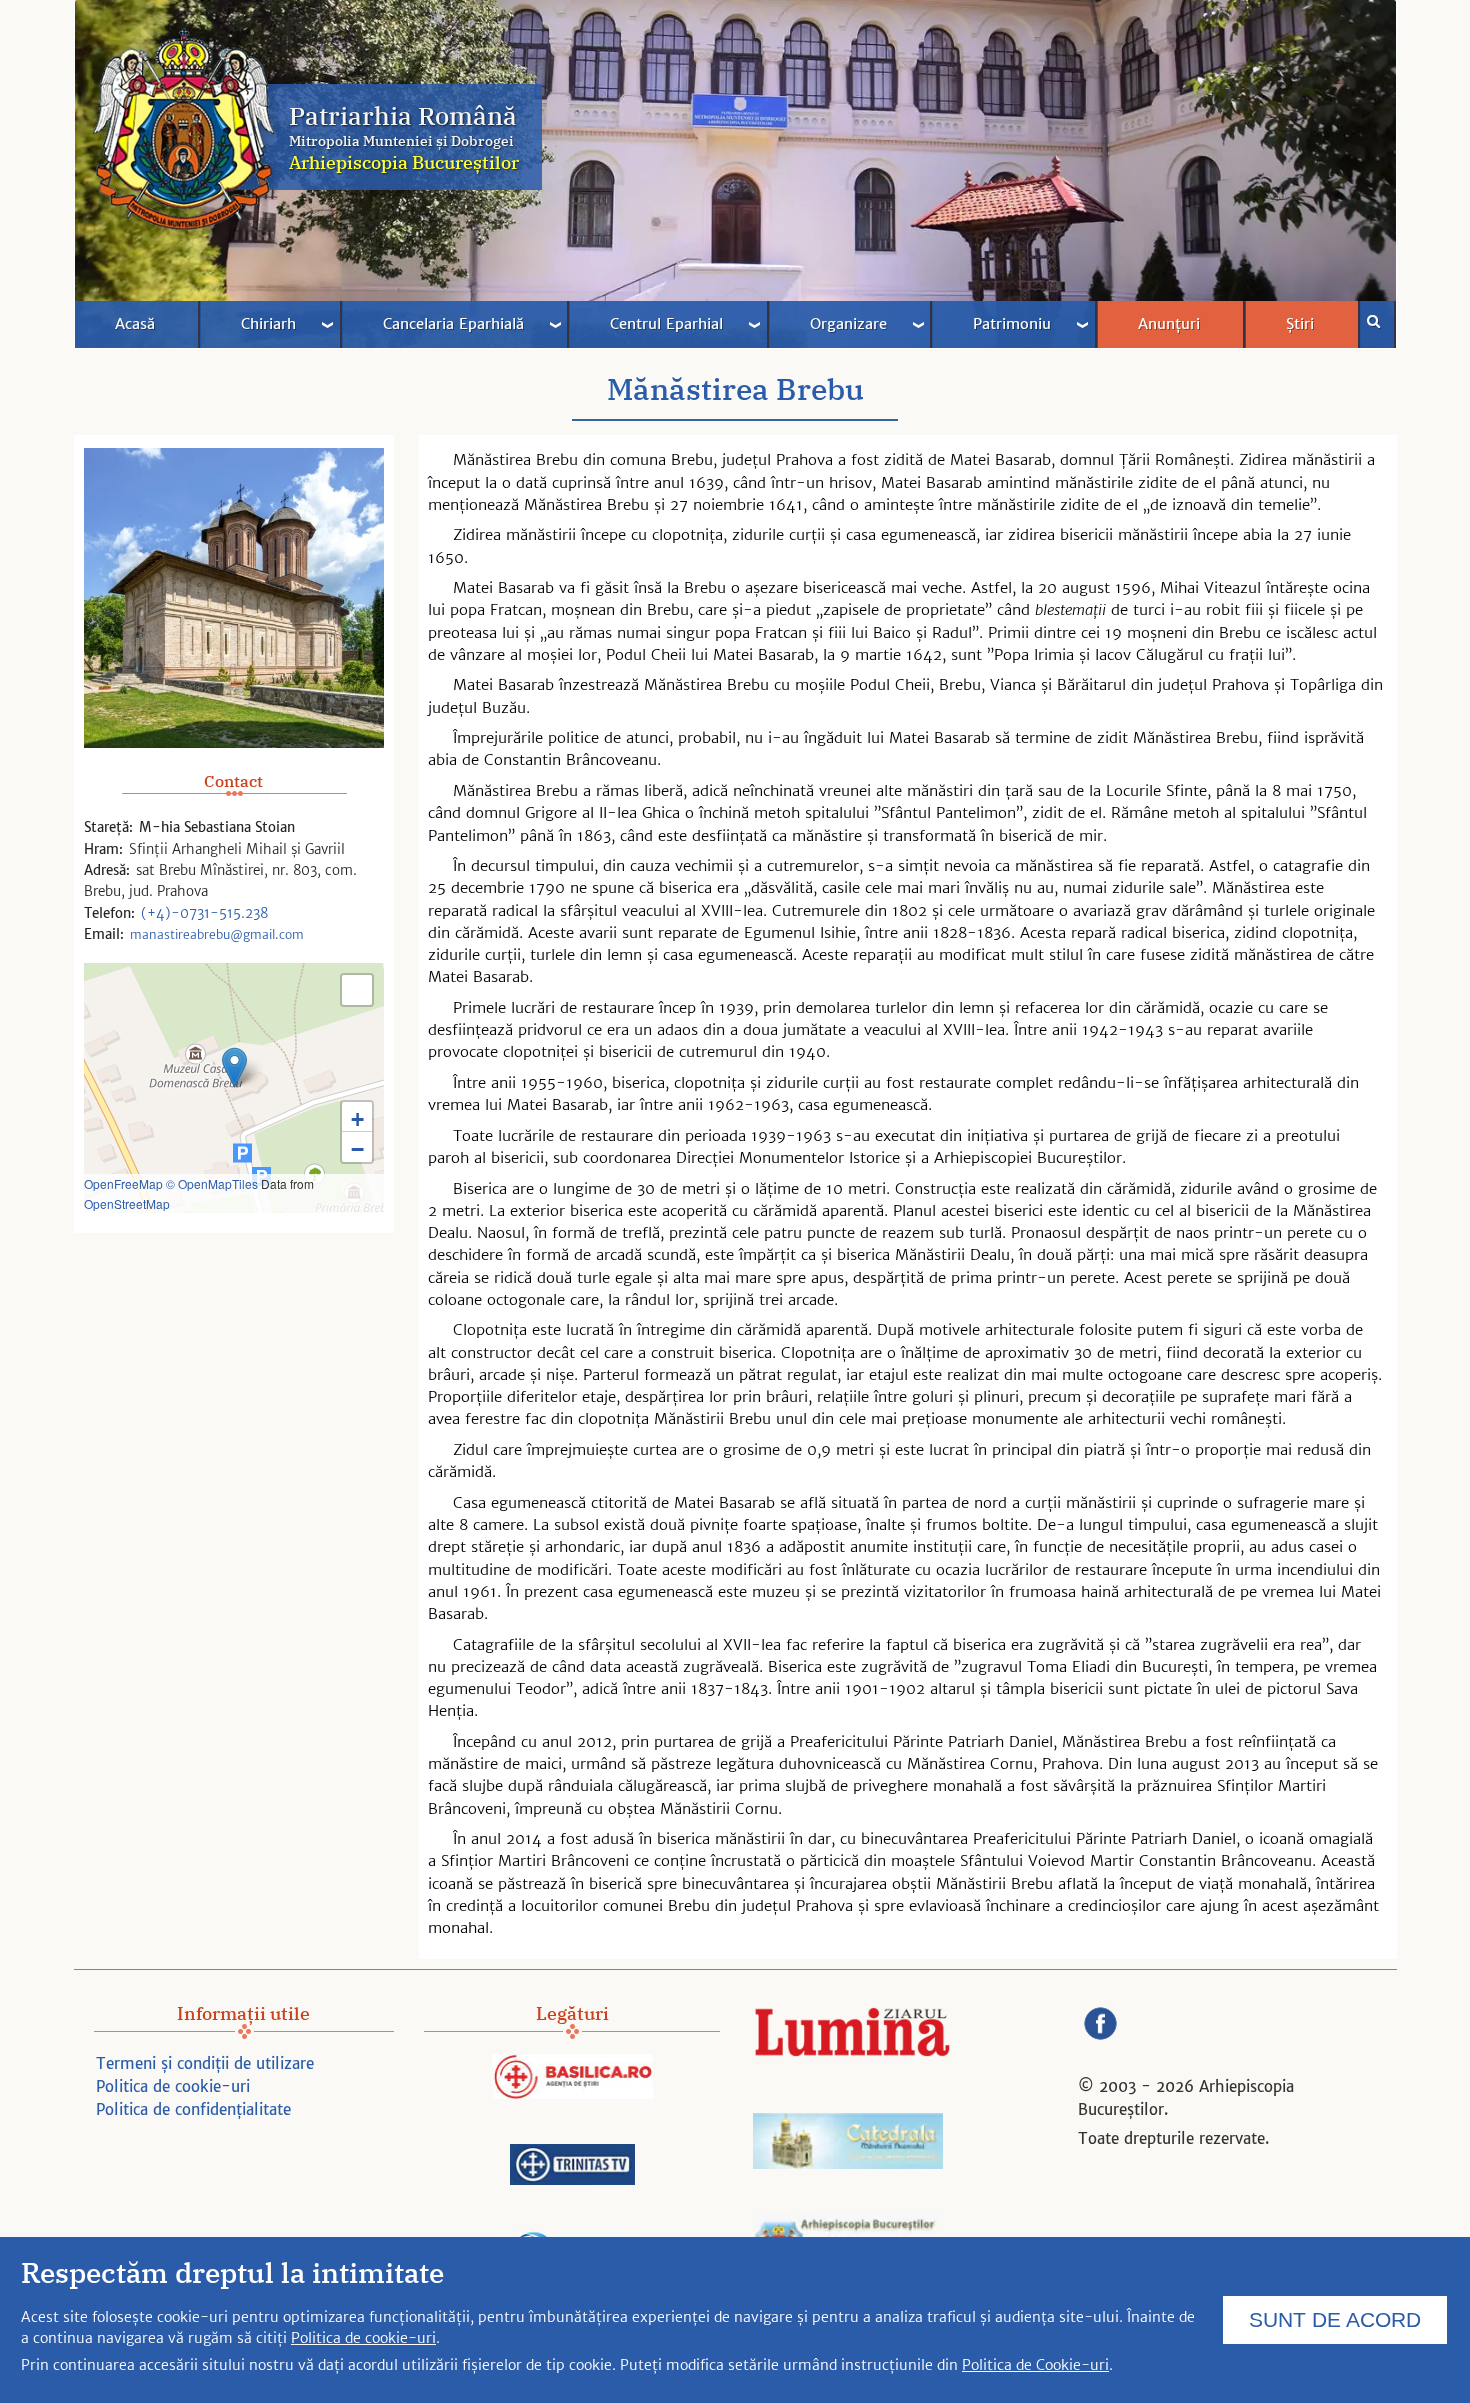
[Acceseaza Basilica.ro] (572, 2079)
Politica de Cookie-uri (1035, 2365)
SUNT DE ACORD (1335, 2319)
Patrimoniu (1012, 324)
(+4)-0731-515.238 (204, 913)
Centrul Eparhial (666, 324)
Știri (1300, 324)
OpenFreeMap (123, 1183)
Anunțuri (1169, 324)
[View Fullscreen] (357, 990)
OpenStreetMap (127, 1203)
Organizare (848, 324)
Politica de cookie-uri (173, 2086)
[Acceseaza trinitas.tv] (572, 2167)
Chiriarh (268, 324)
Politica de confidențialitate (193, 2109)
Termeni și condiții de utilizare (205, 2063)
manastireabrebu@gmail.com (217, 934)
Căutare (1377, 324)
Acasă (135, 324)
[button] (234, 1067)
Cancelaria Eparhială (453, 324)
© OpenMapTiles (212, 1183)
